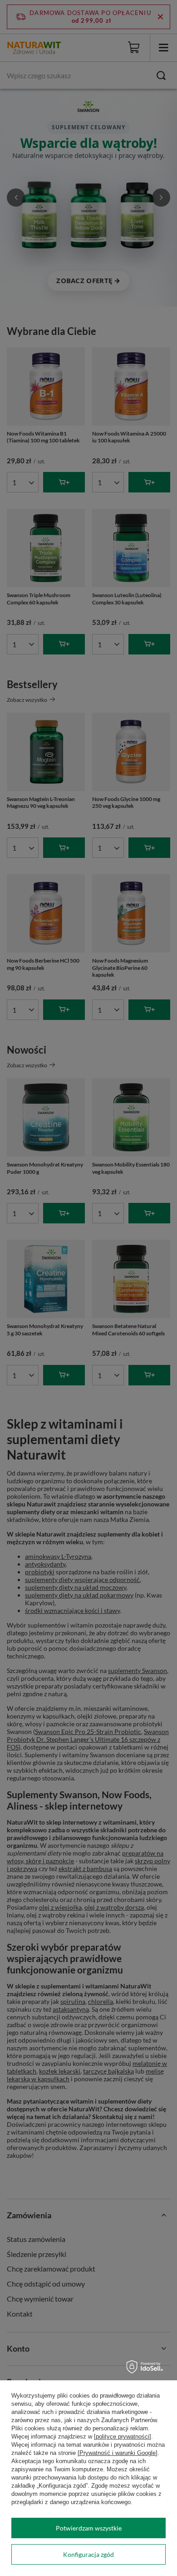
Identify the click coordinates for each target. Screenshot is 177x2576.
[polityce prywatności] (123, 2437)
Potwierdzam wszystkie (89, 2528)
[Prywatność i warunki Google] (118, 2453)
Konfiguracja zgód (88, 2554)
